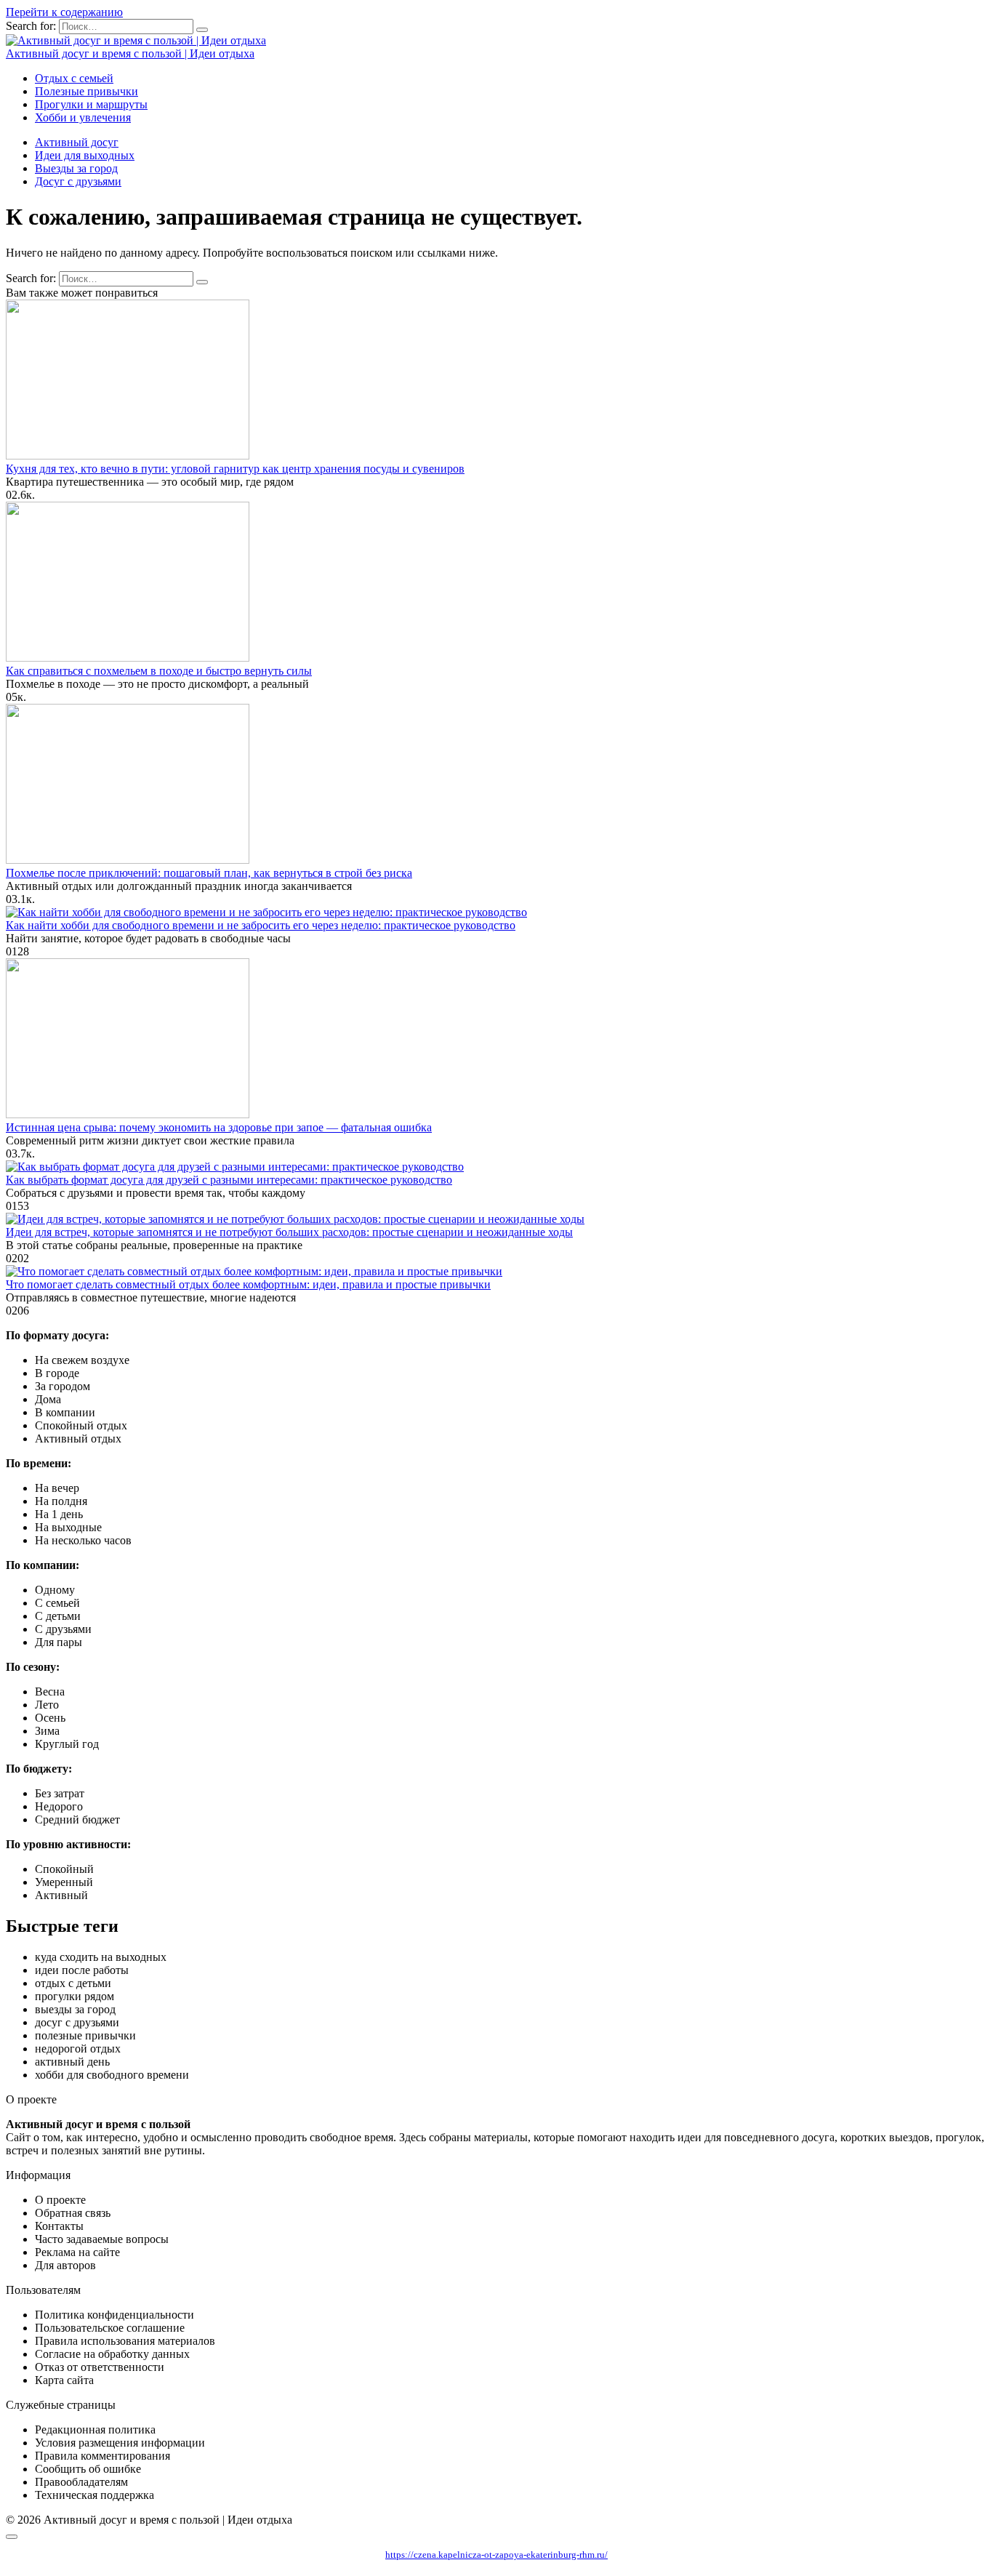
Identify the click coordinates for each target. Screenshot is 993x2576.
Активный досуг (77, 142)
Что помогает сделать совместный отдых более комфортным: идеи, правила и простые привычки (248, 1284)
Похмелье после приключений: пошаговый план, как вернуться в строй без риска (209, 873)
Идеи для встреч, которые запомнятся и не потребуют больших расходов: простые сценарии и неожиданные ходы (289, 1232)
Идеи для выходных (85, 155)
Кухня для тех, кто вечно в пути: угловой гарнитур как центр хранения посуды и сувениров (235, 469)
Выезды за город (76, 168)
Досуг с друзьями (78, 181)
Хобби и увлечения (83, 117)
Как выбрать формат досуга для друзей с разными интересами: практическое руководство (229, 1180)
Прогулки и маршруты (91, 104)
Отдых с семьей (74, 78)
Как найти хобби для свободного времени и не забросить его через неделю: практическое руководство (261, 925)
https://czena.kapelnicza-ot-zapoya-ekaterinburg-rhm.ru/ (496, 2555)
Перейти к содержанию (64, 12)
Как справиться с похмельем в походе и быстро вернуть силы (159, 671)
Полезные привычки (87, 91)
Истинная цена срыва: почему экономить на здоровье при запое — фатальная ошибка (219, 1127)
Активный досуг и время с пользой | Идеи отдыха (130, 53)
